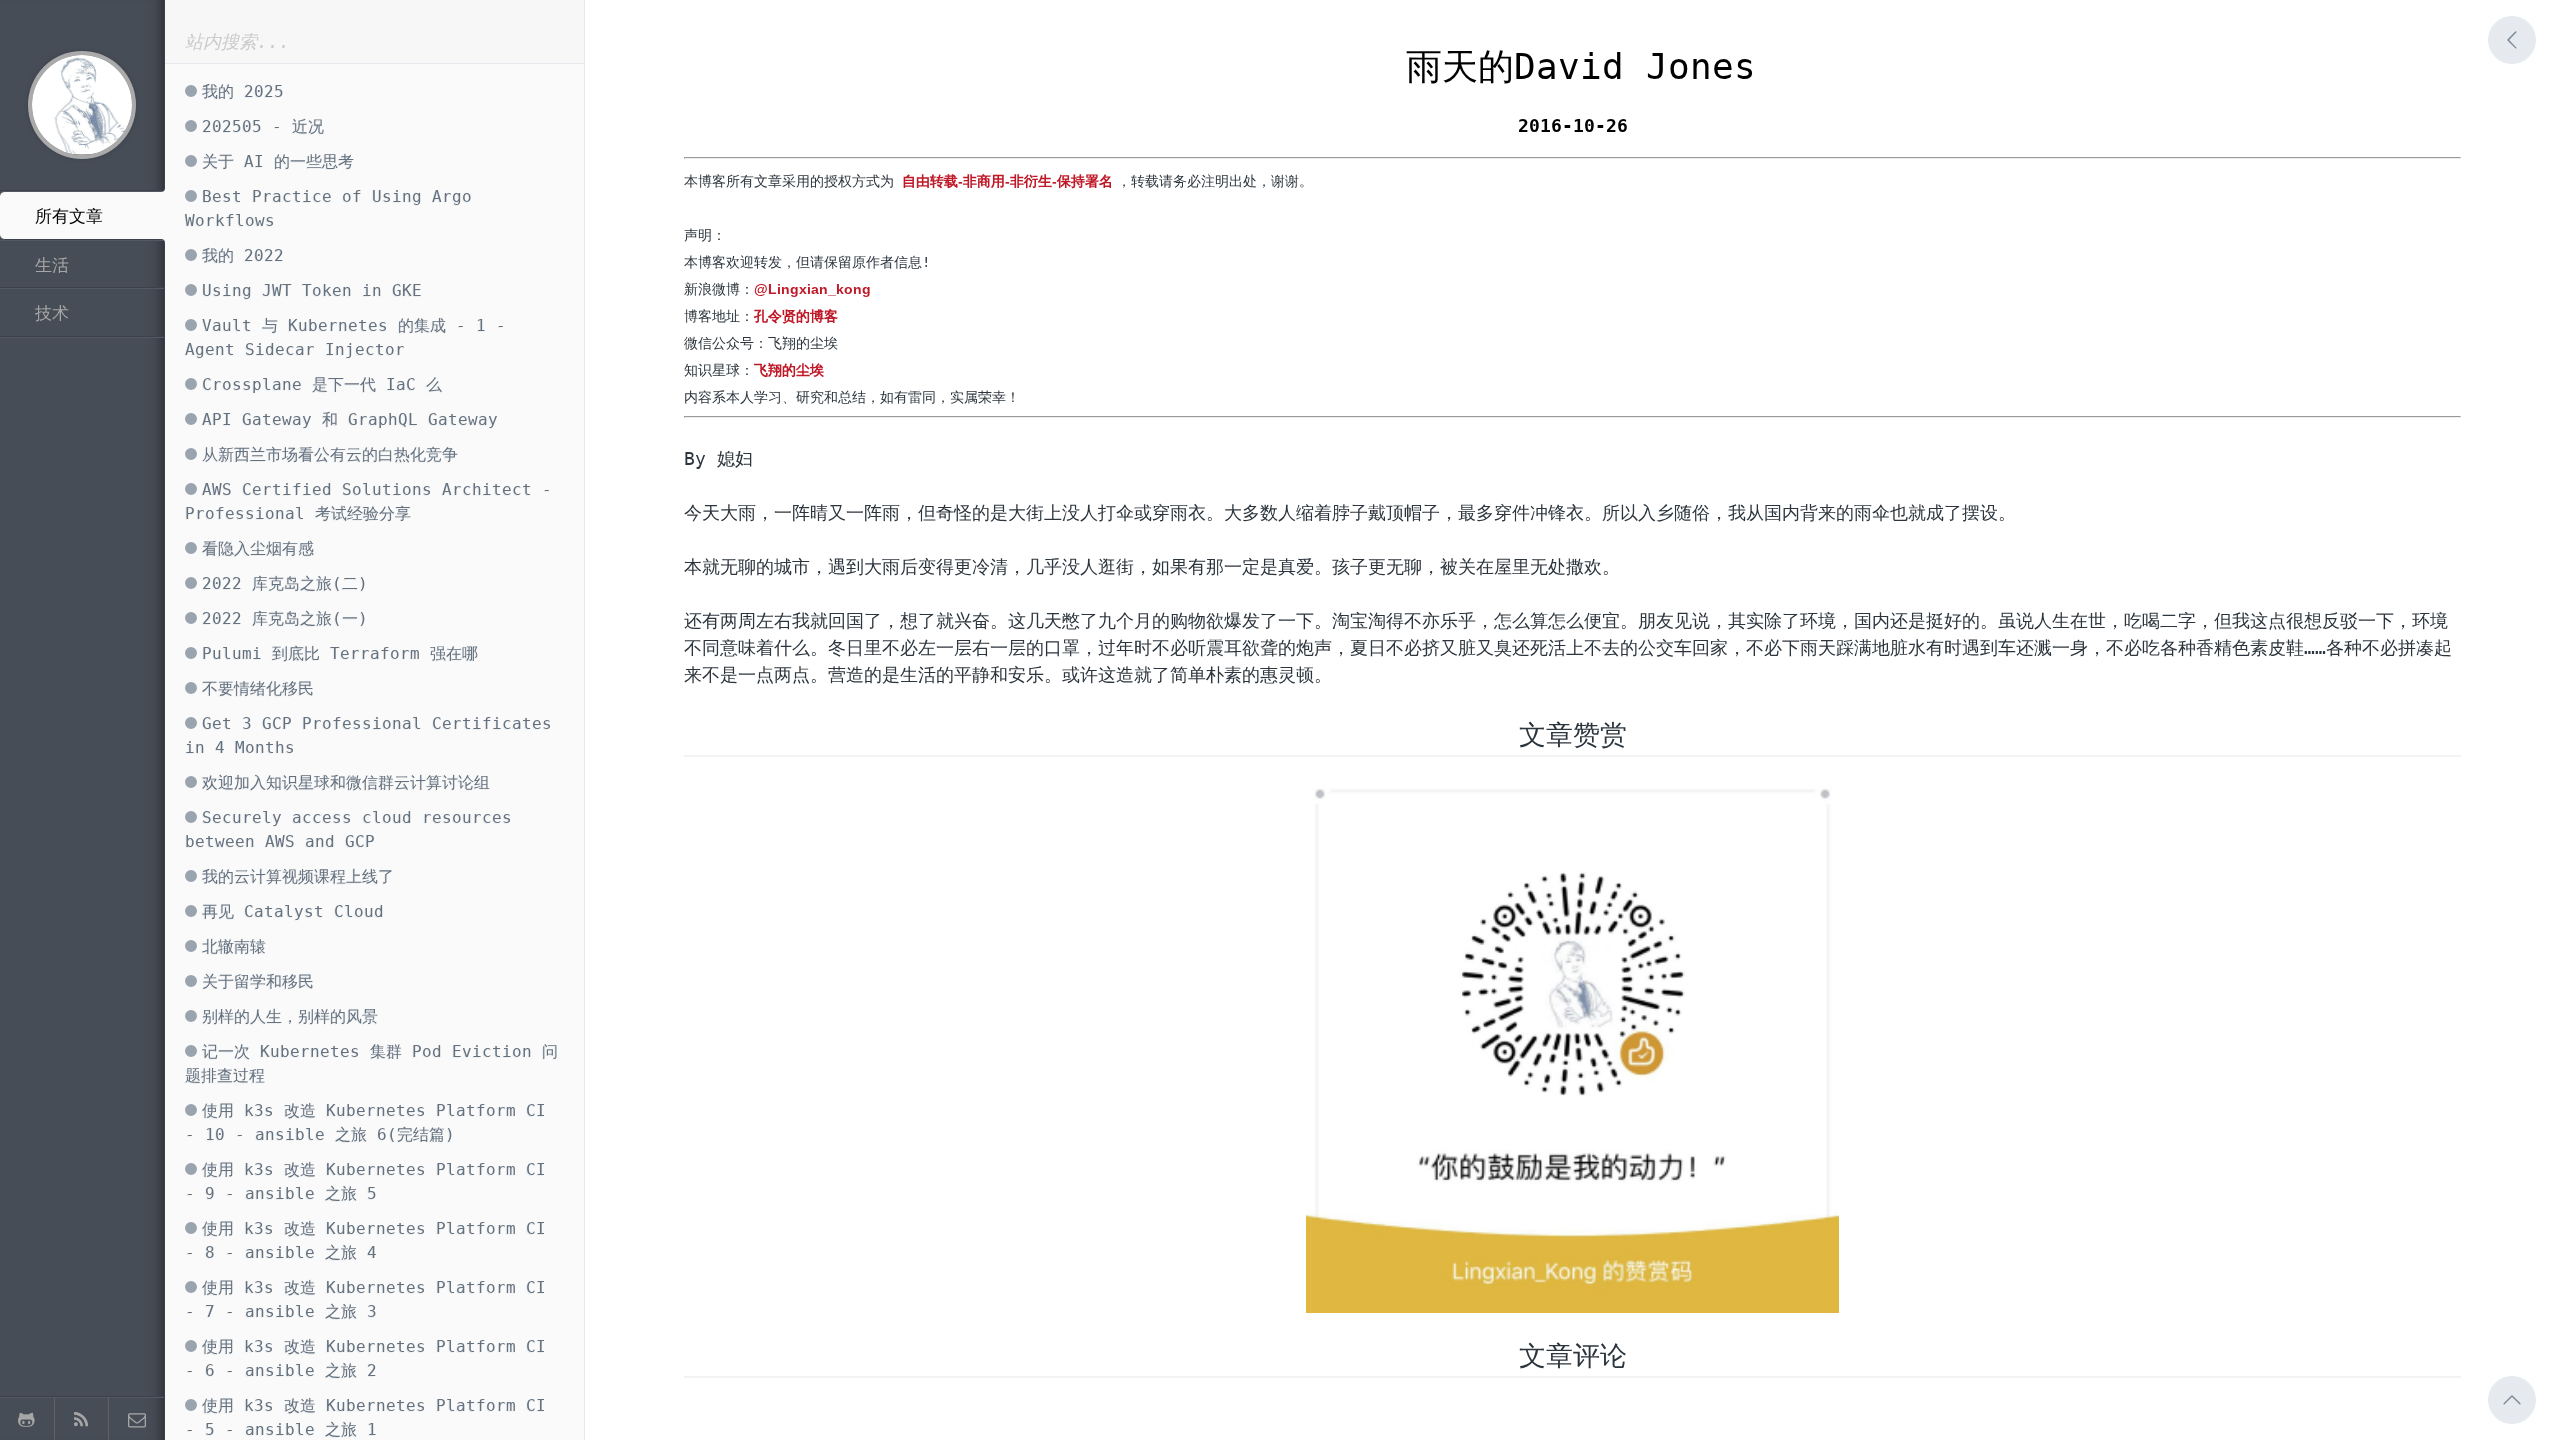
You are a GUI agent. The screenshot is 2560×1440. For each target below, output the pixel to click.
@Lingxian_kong (812, 289)
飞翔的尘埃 (789, 370)
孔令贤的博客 (796, 316)
